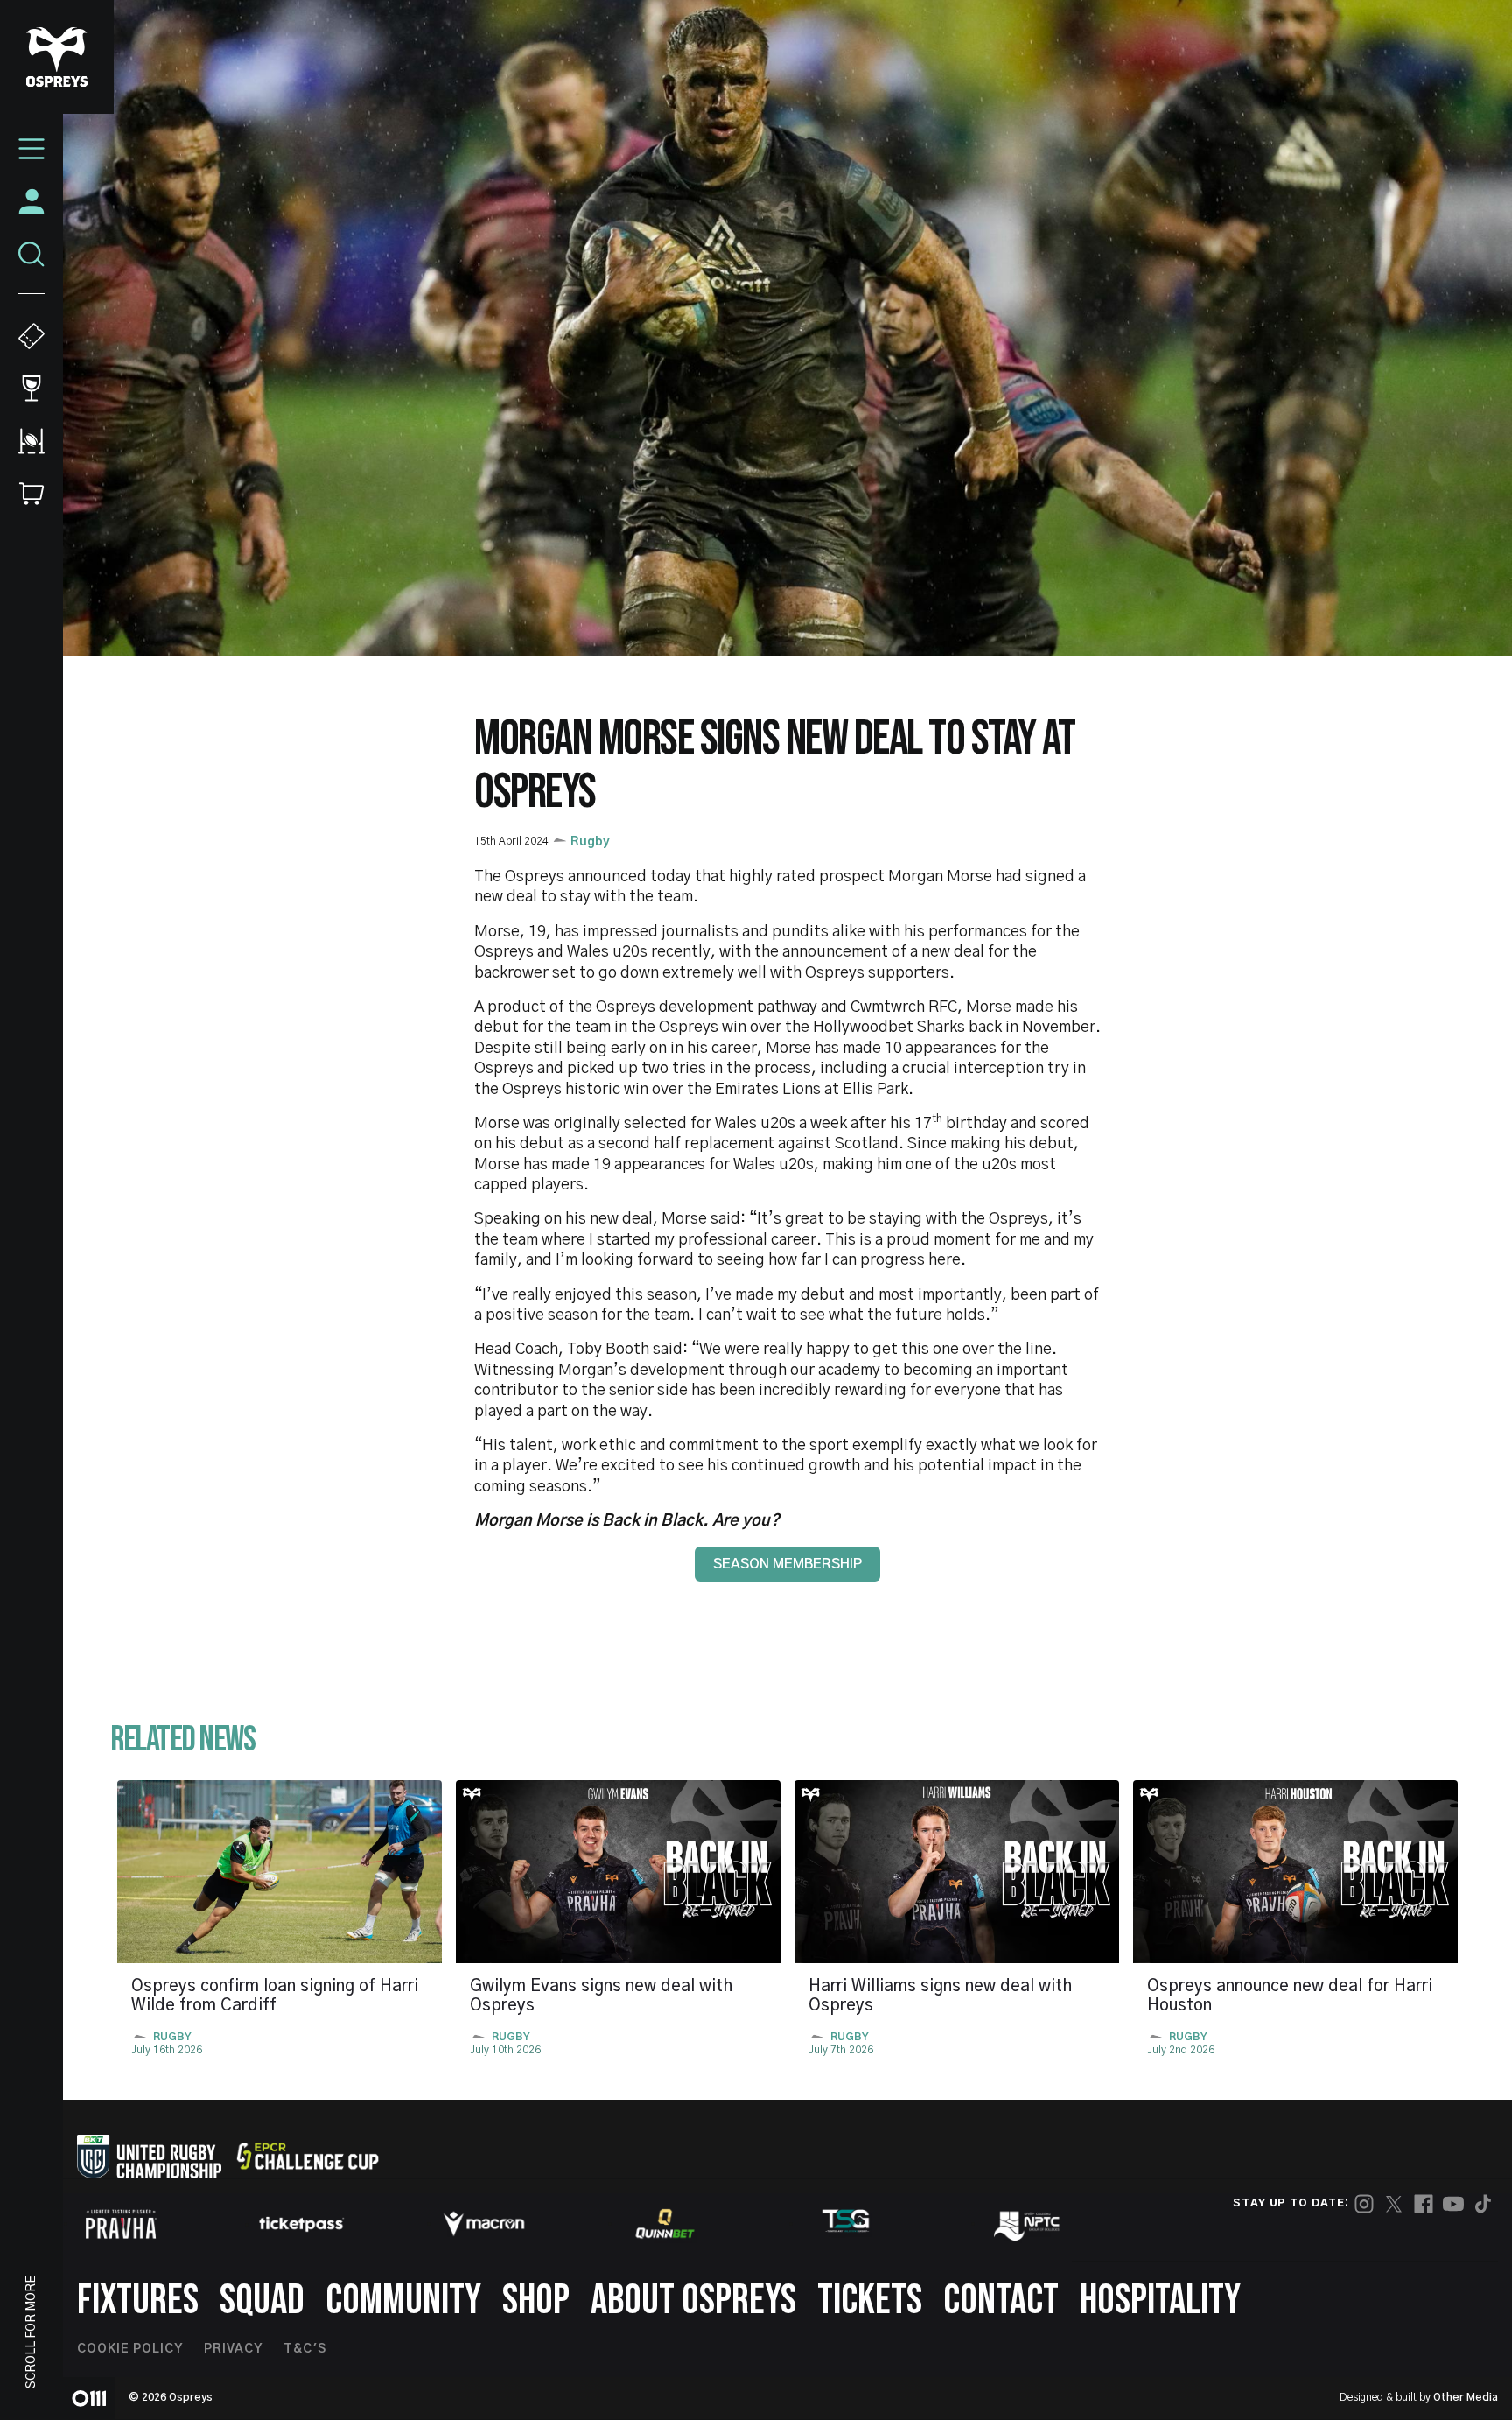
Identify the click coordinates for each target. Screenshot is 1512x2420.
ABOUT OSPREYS (693, 2301)
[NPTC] (1028, 2224)
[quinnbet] (665, 2224)
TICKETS (870, 2301)
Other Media (1466, 2397)
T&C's (305, 2349)
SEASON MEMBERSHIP (787, 1564)
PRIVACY (233, 2349)
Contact (1001, 2301)
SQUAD (262, 2301)
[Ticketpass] (302, 2224)
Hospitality (1160, 2301)
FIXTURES (138, 2301)
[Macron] (484, 2224)
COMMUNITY (403, 2301)
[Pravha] (121, 2224)
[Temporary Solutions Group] (846, 2224)
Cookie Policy (130, 2349)
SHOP (536, 2301)
